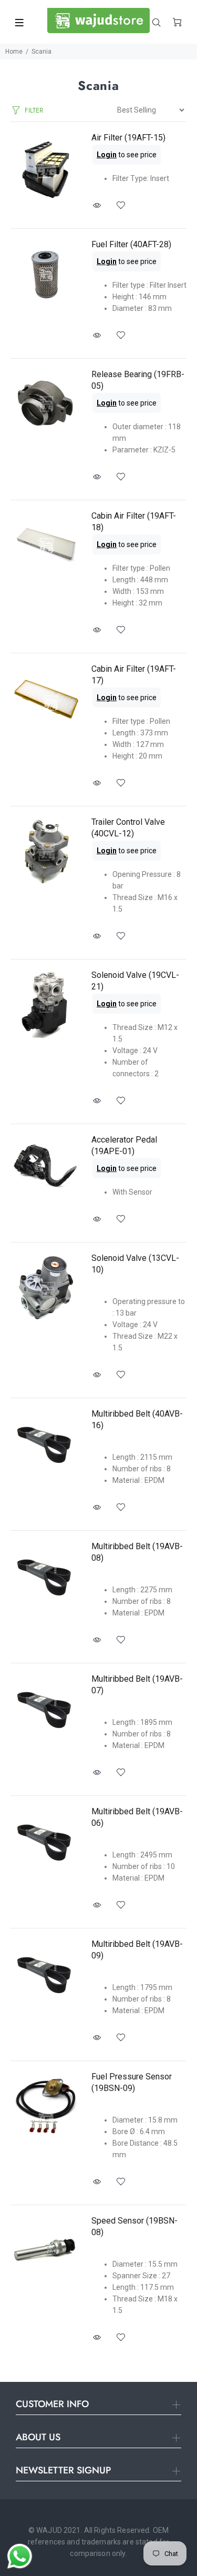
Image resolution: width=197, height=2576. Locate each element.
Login (107, 155)
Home (14, 52)
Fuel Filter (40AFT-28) (131, 244)
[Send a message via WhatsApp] (20, 2556)
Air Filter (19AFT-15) (128, 138)
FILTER (34, 110)
